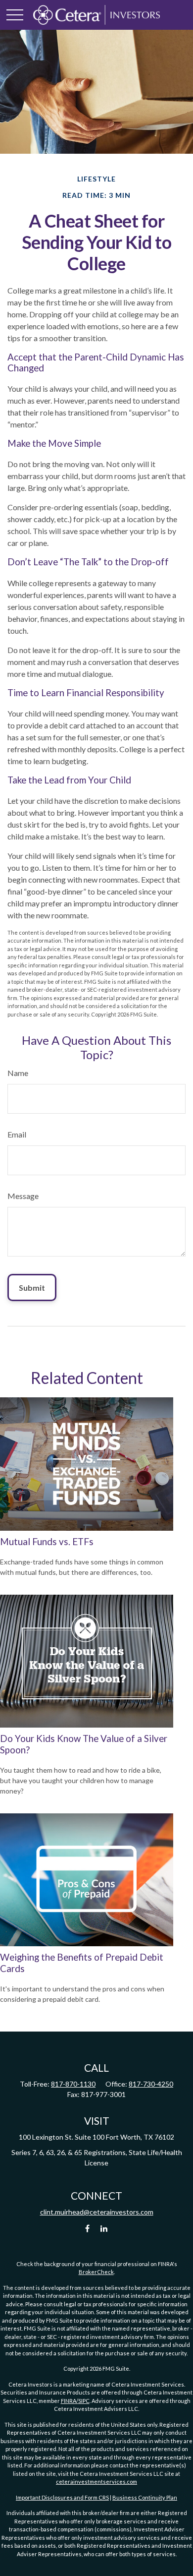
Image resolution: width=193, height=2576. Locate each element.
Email (17, 1134)
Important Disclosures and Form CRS (62, 2497)
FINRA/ (70, 2401)
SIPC (84, 2401)
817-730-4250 (151, 2084)
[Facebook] (87, 2229)
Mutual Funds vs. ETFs (47, 1542)
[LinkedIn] (104, 2229)
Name (18, 1073)
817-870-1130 (73, 2084)
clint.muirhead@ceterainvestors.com (97, 2212)
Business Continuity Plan (145, 2497)
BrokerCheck (96, 2272)
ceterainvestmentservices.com (96, 2482)
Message (23, 1196)
